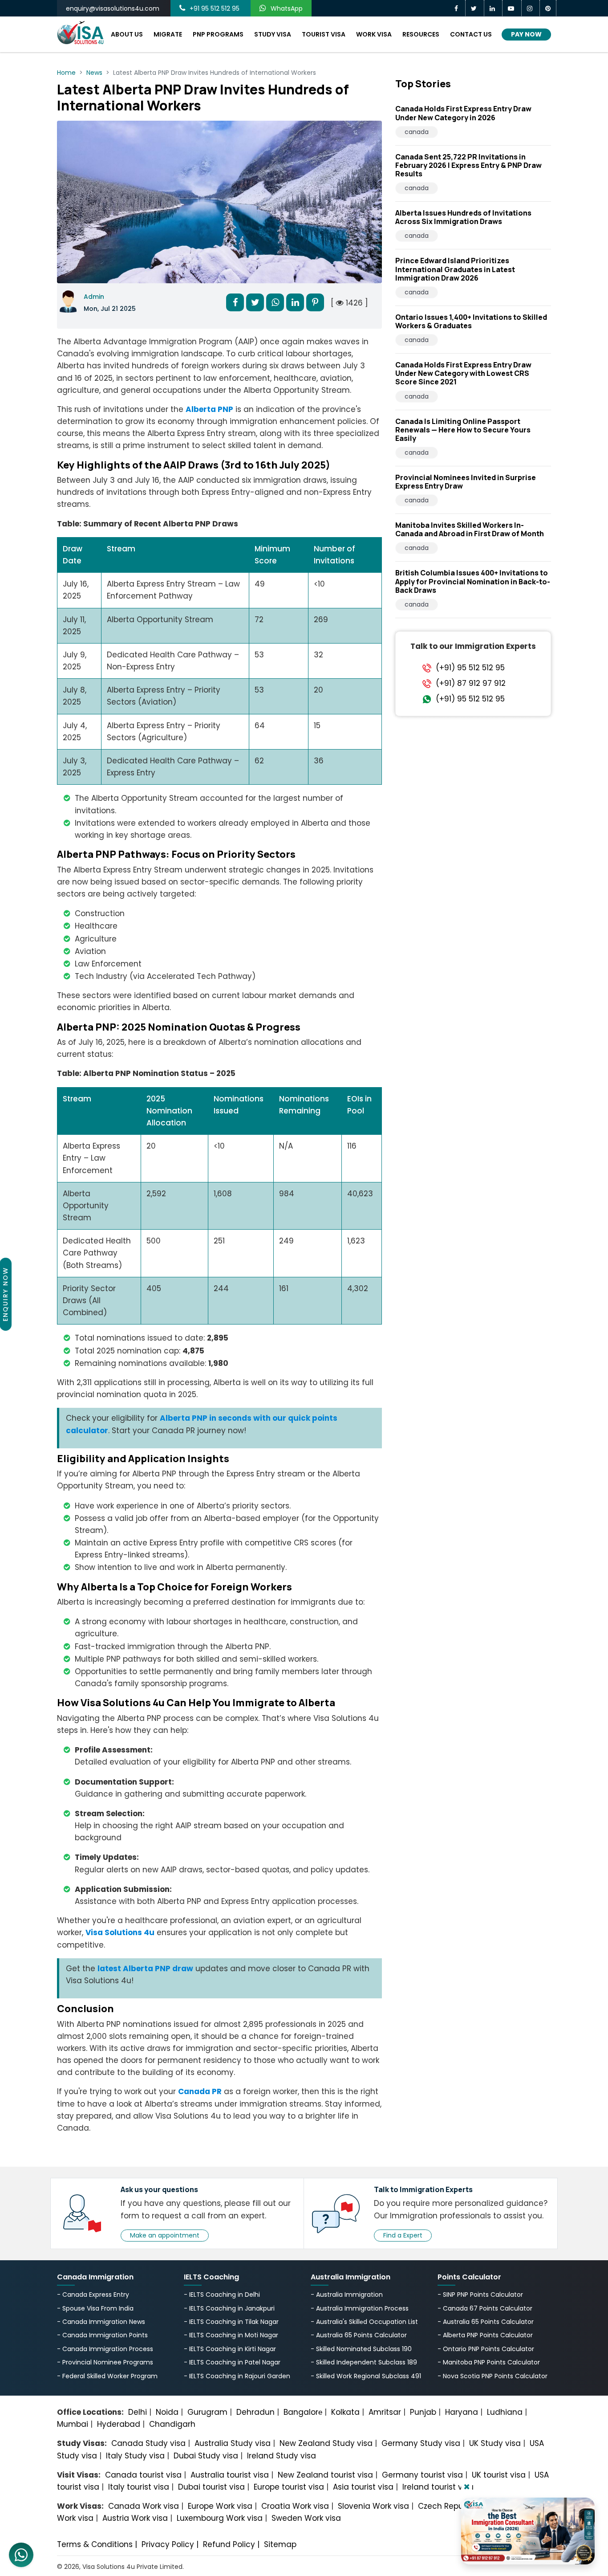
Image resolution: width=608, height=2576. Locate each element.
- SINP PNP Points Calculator (480, 2295)
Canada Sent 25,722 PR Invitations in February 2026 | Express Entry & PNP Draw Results (468, 165)
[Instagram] (531, 8)
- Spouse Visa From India (95, 2308)
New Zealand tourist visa (325, 2475)
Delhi (138, 2412)
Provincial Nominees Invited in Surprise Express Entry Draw (466, 482)
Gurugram (207, 2412)
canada (417, 132)
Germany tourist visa (422, 2475)
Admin (94, 297)
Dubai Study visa (206, 2456)
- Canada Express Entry (93, 2295)
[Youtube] (512, 8)
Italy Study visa (135, 2456)
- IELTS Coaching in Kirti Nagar (230, 2349)
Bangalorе (303, 2412)
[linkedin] (493, 8)
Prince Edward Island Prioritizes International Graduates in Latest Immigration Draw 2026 (455, 269)
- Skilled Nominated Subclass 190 (361, 2349)
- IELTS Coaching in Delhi (222, 2295)
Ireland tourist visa (438, 2487)
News (94, 73)
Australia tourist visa (230, 2475)
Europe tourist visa (289, 2487)
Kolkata (345, 2412)
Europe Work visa (220, 2506)
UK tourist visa (499, 2475)
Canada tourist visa (143, 2475)
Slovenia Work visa (373, 2506)
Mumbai (73, 2424)
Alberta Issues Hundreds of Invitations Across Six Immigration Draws (463, 217)
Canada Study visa (148, 2443)
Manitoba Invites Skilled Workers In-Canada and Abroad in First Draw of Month (470, 529)
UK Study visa (495, 2443)
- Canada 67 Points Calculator (485, 2308)
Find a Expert (403, 2235)
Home (66, 73)
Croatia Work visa (295, 2506)
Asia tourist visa (363, 2487)
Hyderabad (119, 2424)
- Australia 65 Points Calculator (359, 2335)
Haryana (462, 2412)
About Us (127, 34)
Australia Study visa (233, 2443)
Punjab (423, 2412)
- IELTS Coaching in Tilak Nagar (231, 2322)
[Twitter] (475, 8)
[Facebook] (457, 8)
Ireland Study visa (282, 2456)
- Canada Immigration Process (105, 2349)
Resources (421, 34)
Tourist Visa (324, 34)
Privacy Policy (168, 2544)
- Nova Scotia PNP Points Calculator (492, 2376)
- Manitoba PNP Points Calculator (489, 2362)
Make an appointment (165, 2235)
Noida (167, 2412)
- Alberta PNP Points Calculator (485, 2335)
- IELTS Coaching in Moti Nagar (231, 2335)
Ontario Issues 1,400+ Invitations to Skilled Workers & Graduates (471, 321)
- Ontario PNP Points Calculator (486, 2349)
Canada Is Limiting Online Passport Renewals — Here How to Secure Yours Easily (463, 430)
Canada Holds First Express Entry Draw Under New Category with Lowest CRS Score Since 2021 (463, 373)
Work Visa (374, 34)
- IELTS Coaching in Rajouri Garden (237, 2376)
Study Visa (273, 34)
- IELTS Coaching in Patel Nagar (232, 2362)
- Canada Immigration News (101, 2322)
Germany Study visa (421, 2443)
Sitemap (280, 2544)
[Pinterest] (548, 8)
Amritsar (385, 2412)
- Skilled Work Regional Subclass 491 (366, 2376)
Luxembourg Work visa (220, 2518)
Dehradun (255, 2412)
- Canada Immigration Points (102, 2335)
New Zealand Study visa (326, 2443)
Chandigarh (172, 2424)
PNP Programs (218, 34)
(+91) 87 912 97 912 (471, 683)
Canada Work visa (144, 2506)
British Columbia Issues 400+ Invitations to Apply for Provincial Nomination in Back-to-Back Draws (473, 581)
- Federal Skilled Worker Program (107, 2376)
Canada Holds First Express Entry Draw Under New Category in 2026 (463, 113)
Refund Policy (229, 2544)
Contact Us (471, 34)
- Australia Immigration (347, 2295)
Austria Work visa (135, 2518)
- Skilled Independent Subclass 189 (364, 2362)
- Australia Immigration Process (360, 2308)
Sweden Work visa (306, 2518)
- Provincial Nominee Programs (105, 2362)
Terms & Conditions (95, 2544)
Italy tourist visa (139, 2487)
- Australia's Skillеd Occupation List (364, 2322)
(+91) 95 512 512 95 (470, 667)
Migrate (168, 34)
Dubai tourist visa (211, 2487)
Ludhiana (505, 2412)
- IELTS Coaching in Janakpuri (229, 2308)
